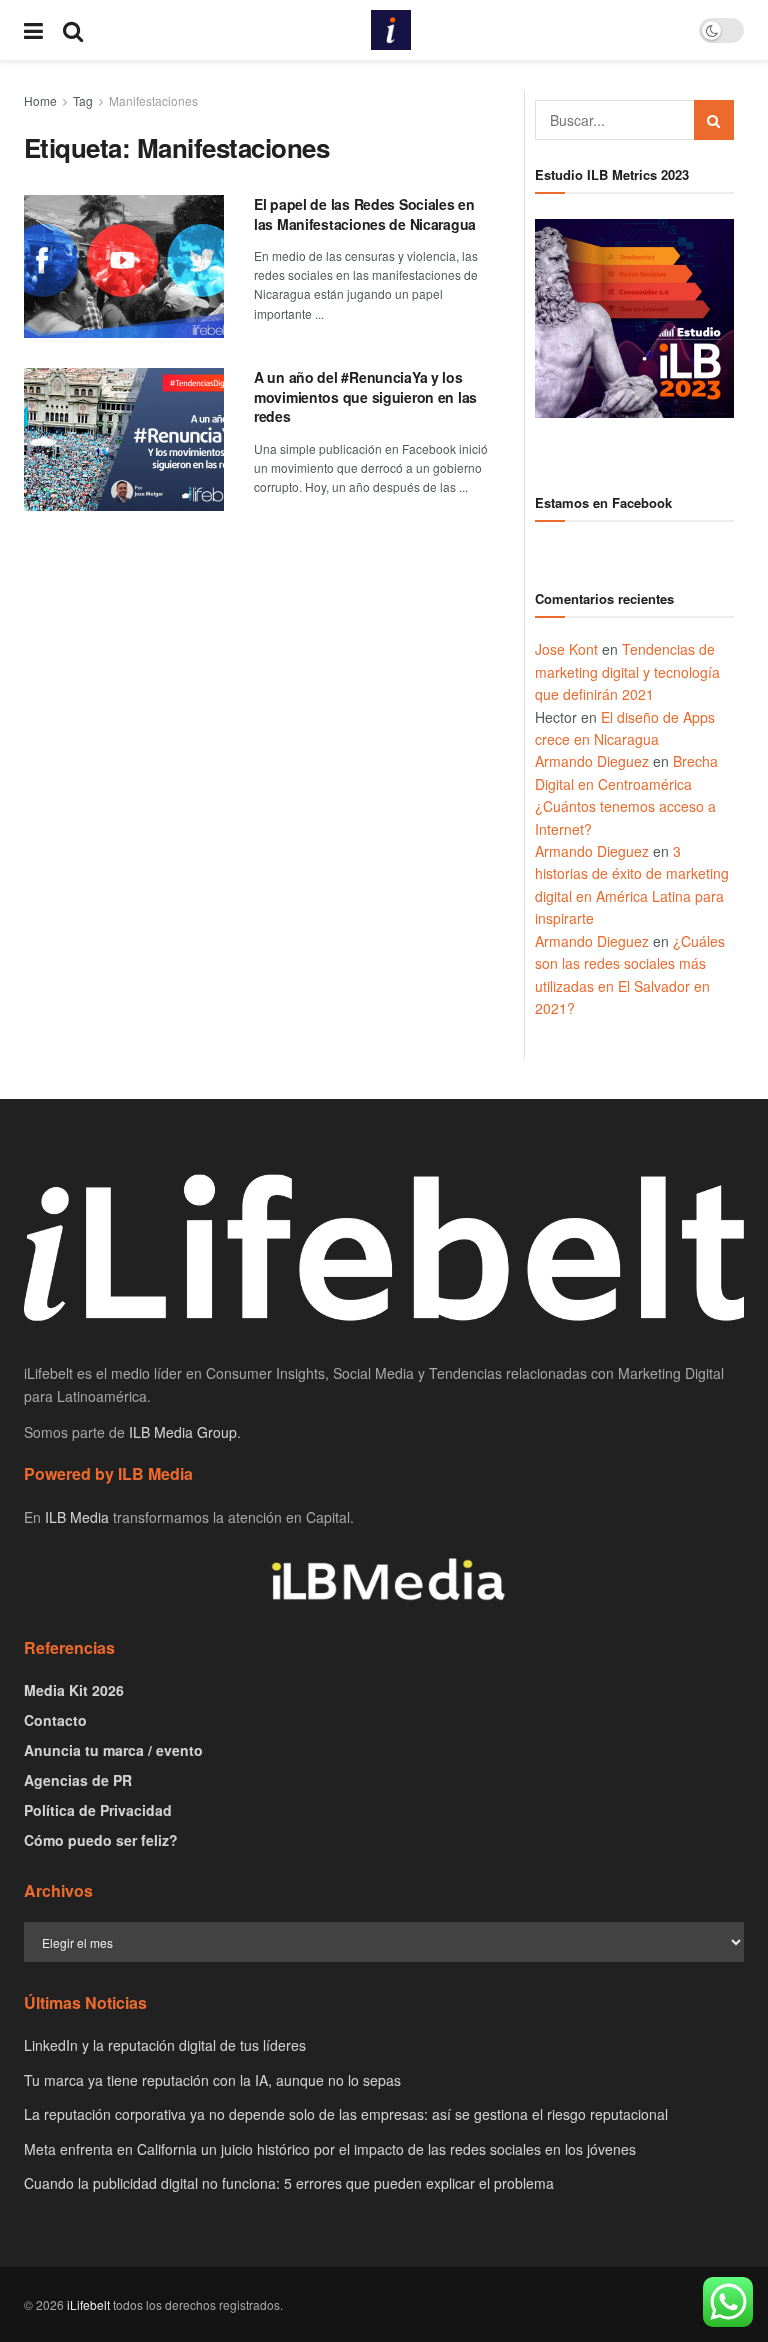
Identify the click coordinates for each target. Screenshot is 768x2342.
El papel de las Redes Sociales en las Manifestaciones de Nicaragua (365, 214)
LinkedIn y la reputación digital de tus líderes (165, 2045)
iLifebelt (88, 2304)
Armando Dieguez (592, 761)
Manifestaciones (153, 100)
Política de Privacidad (98, 1810)
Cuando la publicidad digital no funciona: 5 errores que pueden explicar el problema (289, 2183)
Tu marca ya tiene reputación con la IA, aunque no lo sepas (212, 2080)
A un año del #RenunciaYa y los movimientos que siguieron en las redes (365, 396)
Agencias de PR (78, 1780)
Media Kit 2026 (74, 1690)
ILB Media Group (183, 1432)
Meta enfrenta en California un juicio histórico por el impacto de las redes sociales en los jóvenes (330, 2149)
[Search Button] (73, 30)
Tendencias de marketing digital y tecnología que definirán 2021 (627, 671)
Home (40, 100)
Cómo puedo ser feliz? (101, 1840)
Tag (83, 100)
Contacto (55, 1720)
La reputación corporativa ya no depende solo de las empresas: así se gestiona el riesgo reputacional (346, 2114)
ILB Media (77, 1517)
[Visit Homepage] (391, 30)
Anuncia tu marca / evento (113, 1750)
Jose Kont (566, 649)
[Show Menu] (33, 30)
